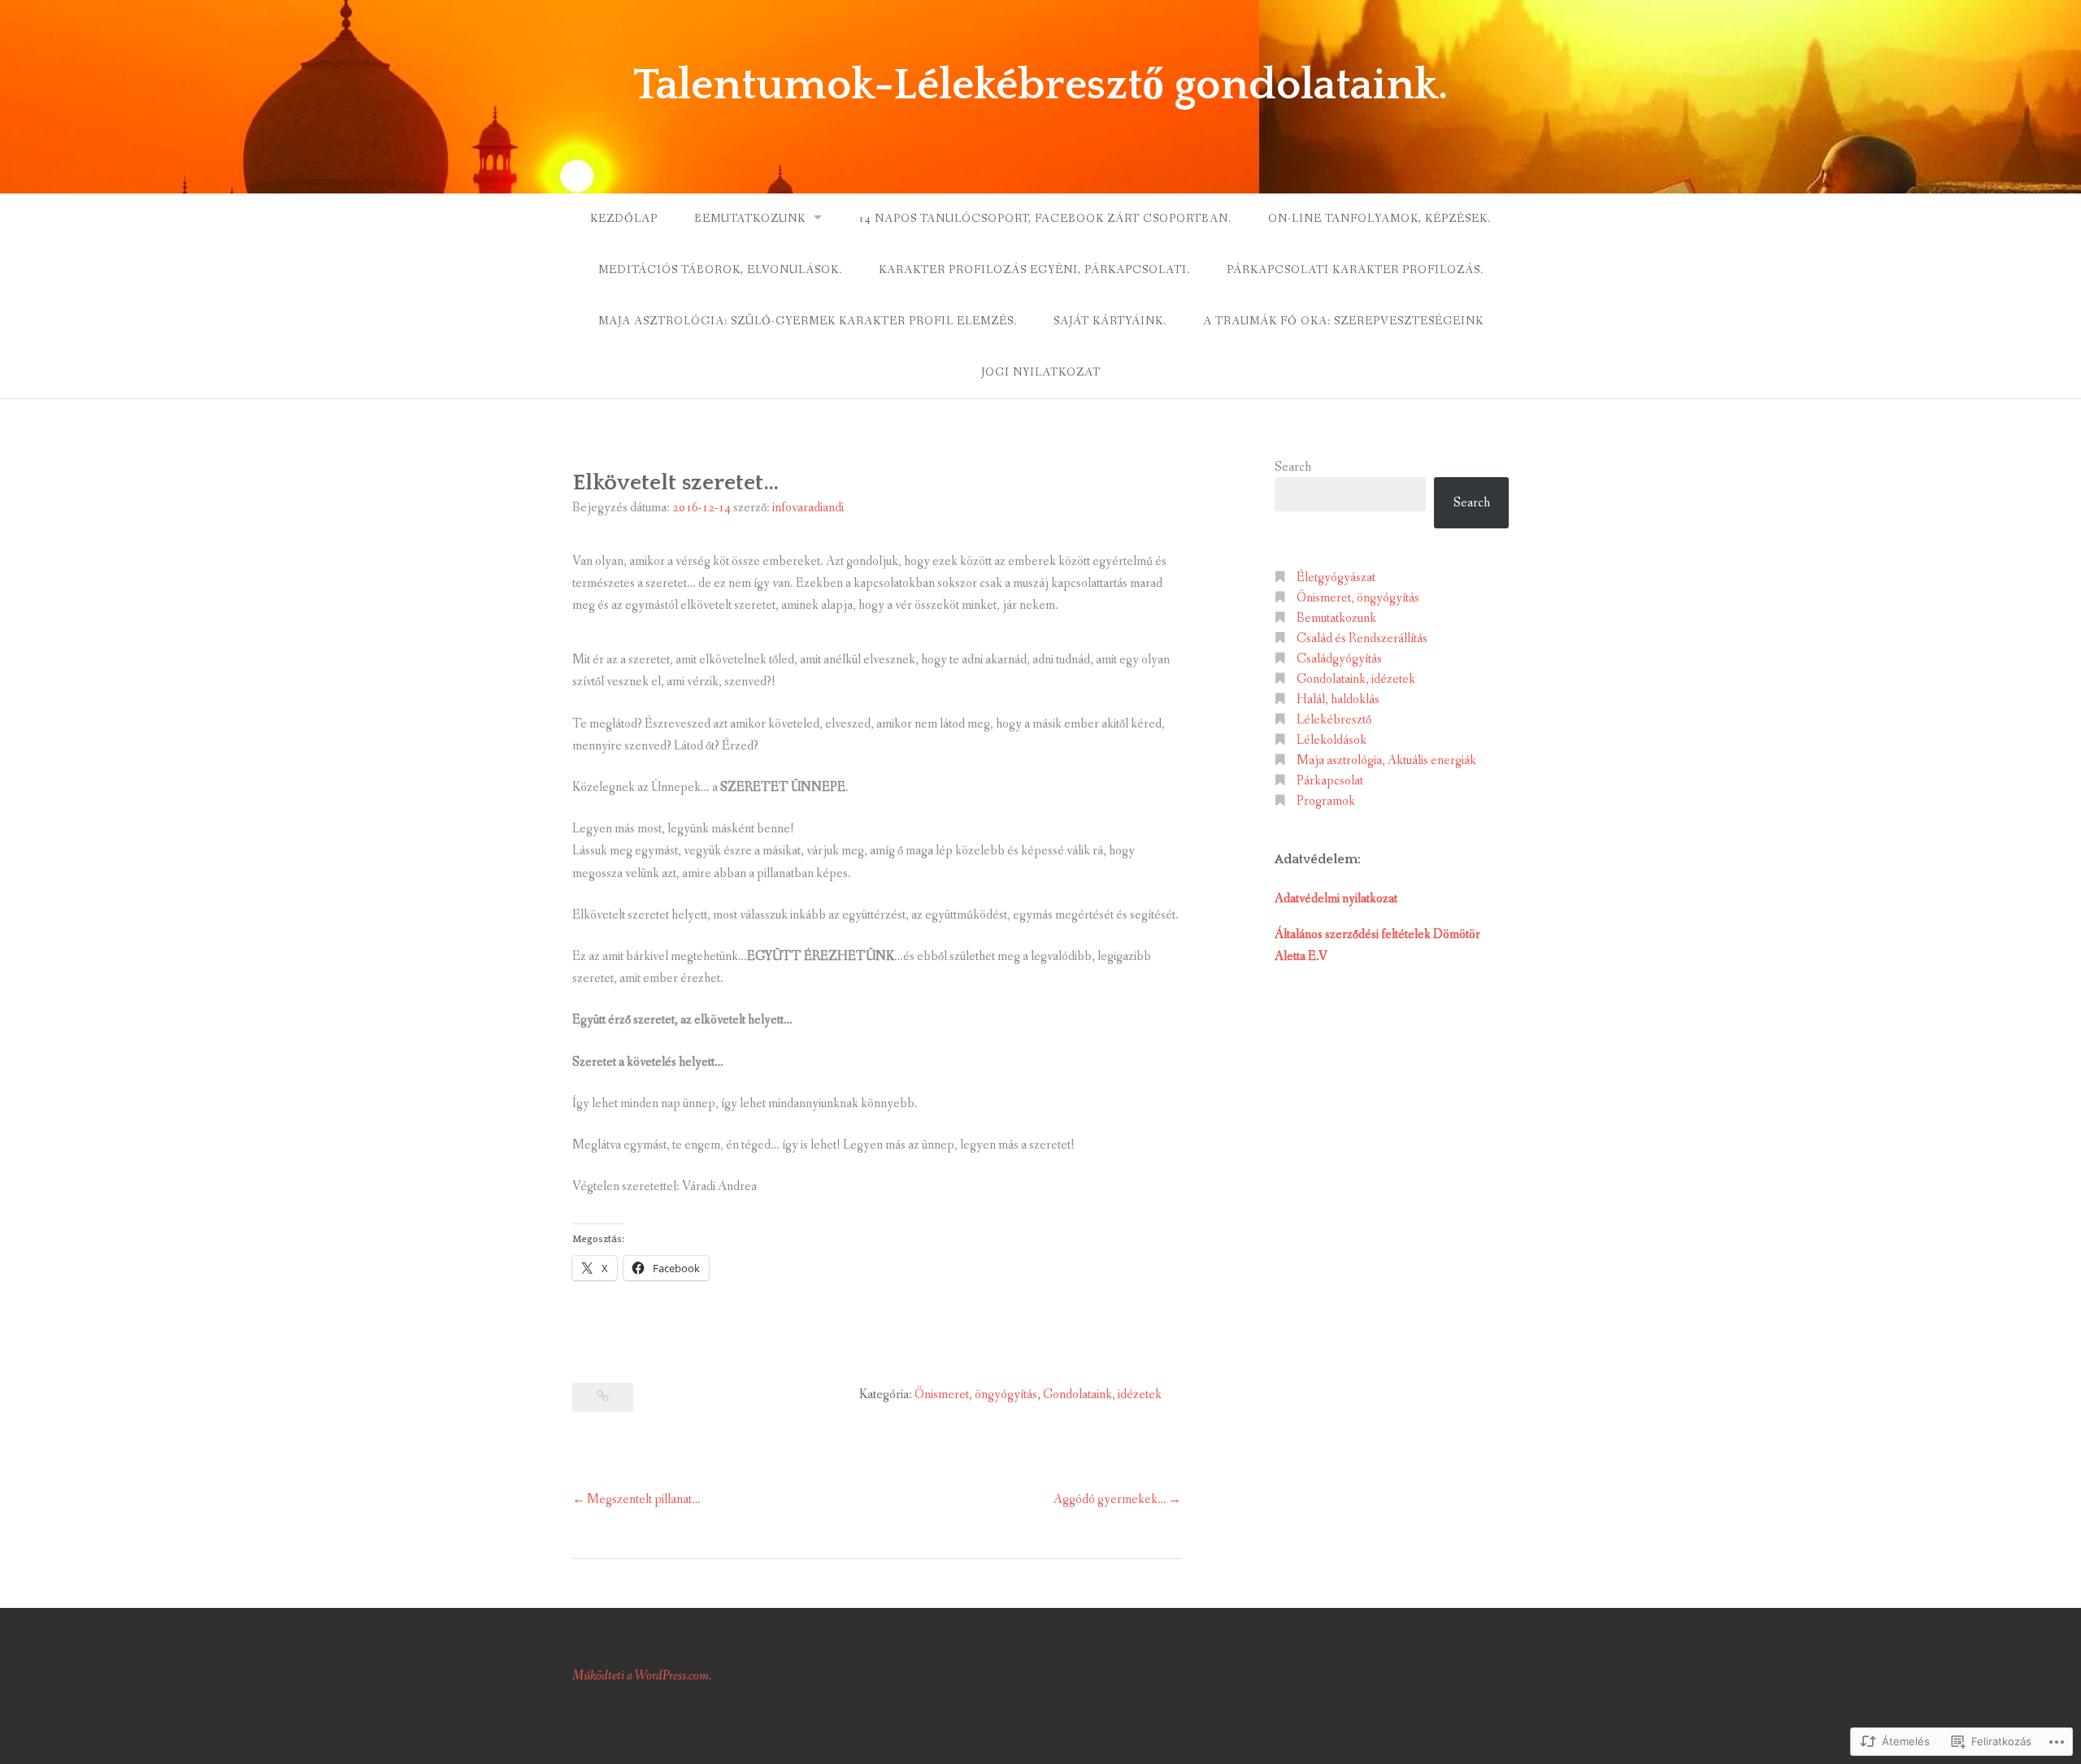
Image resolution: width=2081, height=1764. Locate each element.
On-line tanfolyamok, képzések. (1379, 219)
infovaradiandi (808, 508)
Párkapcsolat (1330, 781)
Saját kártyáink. (1110, 321)
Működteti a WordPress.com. (642, 1676)
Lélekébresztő (1334, 720)
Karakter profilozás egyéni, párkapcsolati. (1034, 270)
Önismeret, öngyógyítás (976, 1395)
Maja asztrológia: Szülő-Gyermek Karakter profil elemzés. (808, 321)
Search (1293, 467)
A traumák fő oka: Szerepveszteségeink (1343, 321)
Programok (1326, 801)
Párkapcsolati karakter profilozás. (1355, 270)
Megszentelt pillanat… (644, 1499)
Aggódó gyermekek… (1110, 1499)
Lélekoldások (1332, 740)
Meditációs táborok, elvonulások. (720, 270)
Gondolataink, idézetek (1102, 1395)
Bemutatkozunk (750, 219)
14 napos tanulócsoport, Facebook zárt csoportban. (1045, 219)
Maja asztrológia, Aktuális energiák (1386, 760)
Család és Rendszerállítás (1362, 639)
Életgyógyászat (1336, 578)
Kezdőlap (624, 219)
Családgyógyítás (1339, 659)
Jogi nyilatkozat (1041, 372)
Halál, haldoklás (1338, 700)
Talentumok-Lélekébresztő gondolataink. (1041, 85)
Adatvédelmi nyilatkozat (1336, 899)
